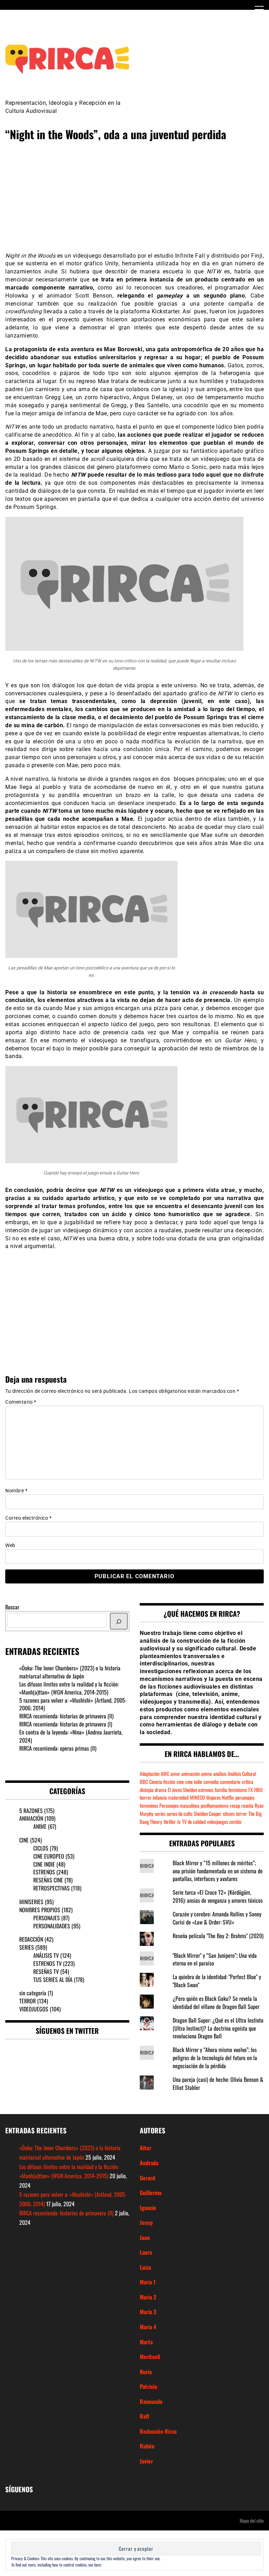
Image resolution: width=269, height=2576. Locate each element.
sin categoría (33, 1993)
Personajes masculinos (179, 1805)
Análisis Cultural (242, 1774)
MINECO (197, 1797)
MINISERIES (31, 1902)
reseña (247, 1805)
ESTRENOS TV (47, 1963)
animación (191, 1774)
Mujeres (213, 1797)
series (160, 1814)
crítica (247, 1782)
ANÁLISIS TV (46, 1955)
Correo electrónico (28, 1518)
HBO (258, 1790)
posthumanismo (215, 1805)
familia (221, 1790)
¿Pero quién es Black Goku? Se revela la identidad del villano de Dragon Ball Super (216, 2002)
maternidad (178, 1797)
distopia (147, 1790)
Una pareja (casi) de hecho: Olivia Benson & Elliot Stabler (218, 2083)
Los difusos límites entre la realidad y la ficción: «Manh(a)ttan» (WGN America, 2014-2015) (69, 1688)
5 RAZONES (31, 1811)
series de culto (180, 1814)
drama (161, 1790)
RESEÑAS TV (46, 1971)
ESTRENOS (44, 1872)
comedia (211, 1782)
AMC (165, 1774)
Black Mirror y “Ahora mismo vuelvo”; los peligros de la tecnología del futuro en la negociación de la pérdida (215, 2058)
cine (180, 1782)
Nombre (16, 1491)
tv (179, 1822)
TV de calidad (194, 1822)
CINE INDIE (44, 1864)
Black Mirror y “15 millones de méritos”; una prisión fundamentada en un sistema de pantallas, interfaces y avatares (218, 1871)
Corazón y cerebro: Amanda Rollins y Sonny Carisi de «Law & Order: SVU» (217, 1918)
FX (251, 1790)
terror (242, 1814)
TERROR (27, 2001)
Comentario (21, 1402)
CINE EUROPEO (49, 1856)
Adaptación (150, 1774)
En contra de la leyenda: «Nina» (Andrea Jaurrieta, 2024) (71, 1736)
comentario (230, 1782)
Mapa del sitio (252, 2520)
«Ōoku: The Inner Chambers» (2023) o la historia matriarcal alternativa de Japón (70, 1672)
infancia (160, 1797)
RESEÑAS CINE (48, 1880)
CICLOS (41, 1848)
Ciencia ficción (162, 1782)
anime (206, 1774)
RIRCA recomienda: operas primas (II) (58, 1748)
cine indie (194, 1782)
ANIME (40, 1826)
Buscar (12, 1607)
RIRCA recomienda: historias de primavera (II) (66, 1716)
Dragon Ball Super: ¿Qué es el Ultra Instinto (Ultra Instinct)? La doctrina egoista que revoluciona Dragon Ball (218, 2028)
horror (146, 1797)
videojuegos (217, 1822)
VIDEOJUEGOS (34, 2009)
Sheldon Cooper (208, 1814)
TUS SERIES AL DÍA (53, 1979)
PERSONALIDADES (52, 1926)
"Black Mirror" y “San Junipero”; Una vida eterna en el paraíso (215, 1959)
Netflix (228, 1797)
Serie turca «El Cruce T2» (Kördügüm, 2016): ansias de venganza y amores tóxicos (218, 1896)
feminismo (238, 1790)
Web (10, 1545)
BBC (144, 1782)
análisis (220, 1774)
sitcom (229, 1814)
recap (235, 1805)
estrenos (206, 1790)
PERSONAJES (47, 1918)
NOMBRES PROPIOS (40, 1910)
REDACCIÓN (31, 1939)
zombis (235, 1822)
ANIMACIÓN (31, 1818)
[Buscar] (119, 1621)
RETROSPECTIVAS (51, 1888)
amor (175, 1774)
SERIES (27, 1947)
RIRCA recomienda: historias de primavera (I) (66, 1724)
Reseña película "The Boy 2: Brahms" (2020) (218, 1936)
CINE (24, 1840)
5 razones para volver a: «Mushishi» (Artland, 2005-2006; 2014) (73, 1704)
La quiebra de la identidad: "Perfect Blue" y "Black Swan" (217, 1981)
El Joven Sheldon (182, 1790)
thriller (170, 1822)
